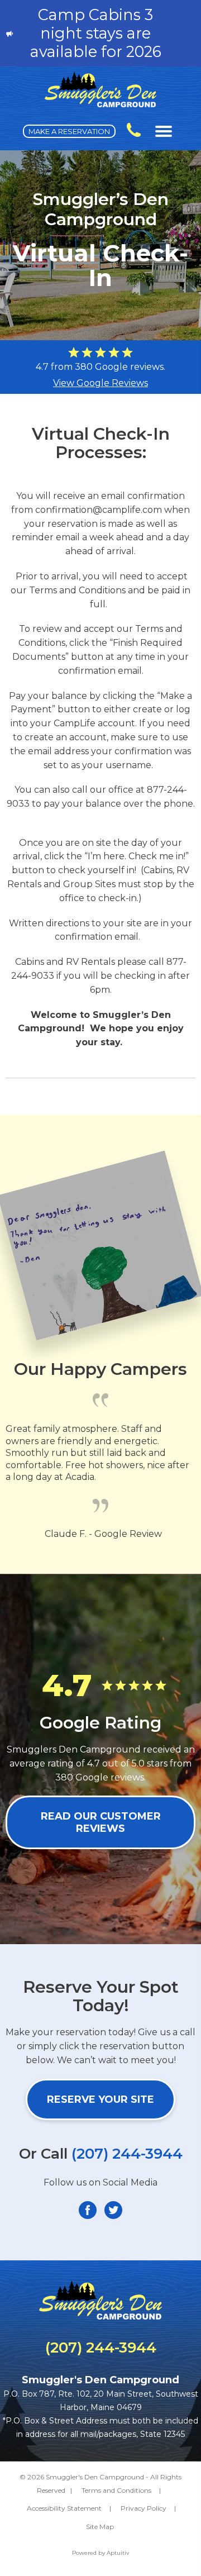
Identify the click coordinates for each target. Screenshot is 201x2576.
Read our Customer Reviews (101, 1822)
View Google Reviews (100, 383)
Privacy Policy (143, 2508)
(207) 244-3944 (127, 2154)
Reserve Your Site (100, 2099)
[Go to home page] (100, 104)
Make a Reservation (69, 131)
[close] (186, 34)
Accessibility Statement (64, 2508)
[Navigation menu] (164, 131)
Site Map (100, 2527)
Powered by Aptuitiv (100, 2553)
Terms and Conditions (116, 2490)
